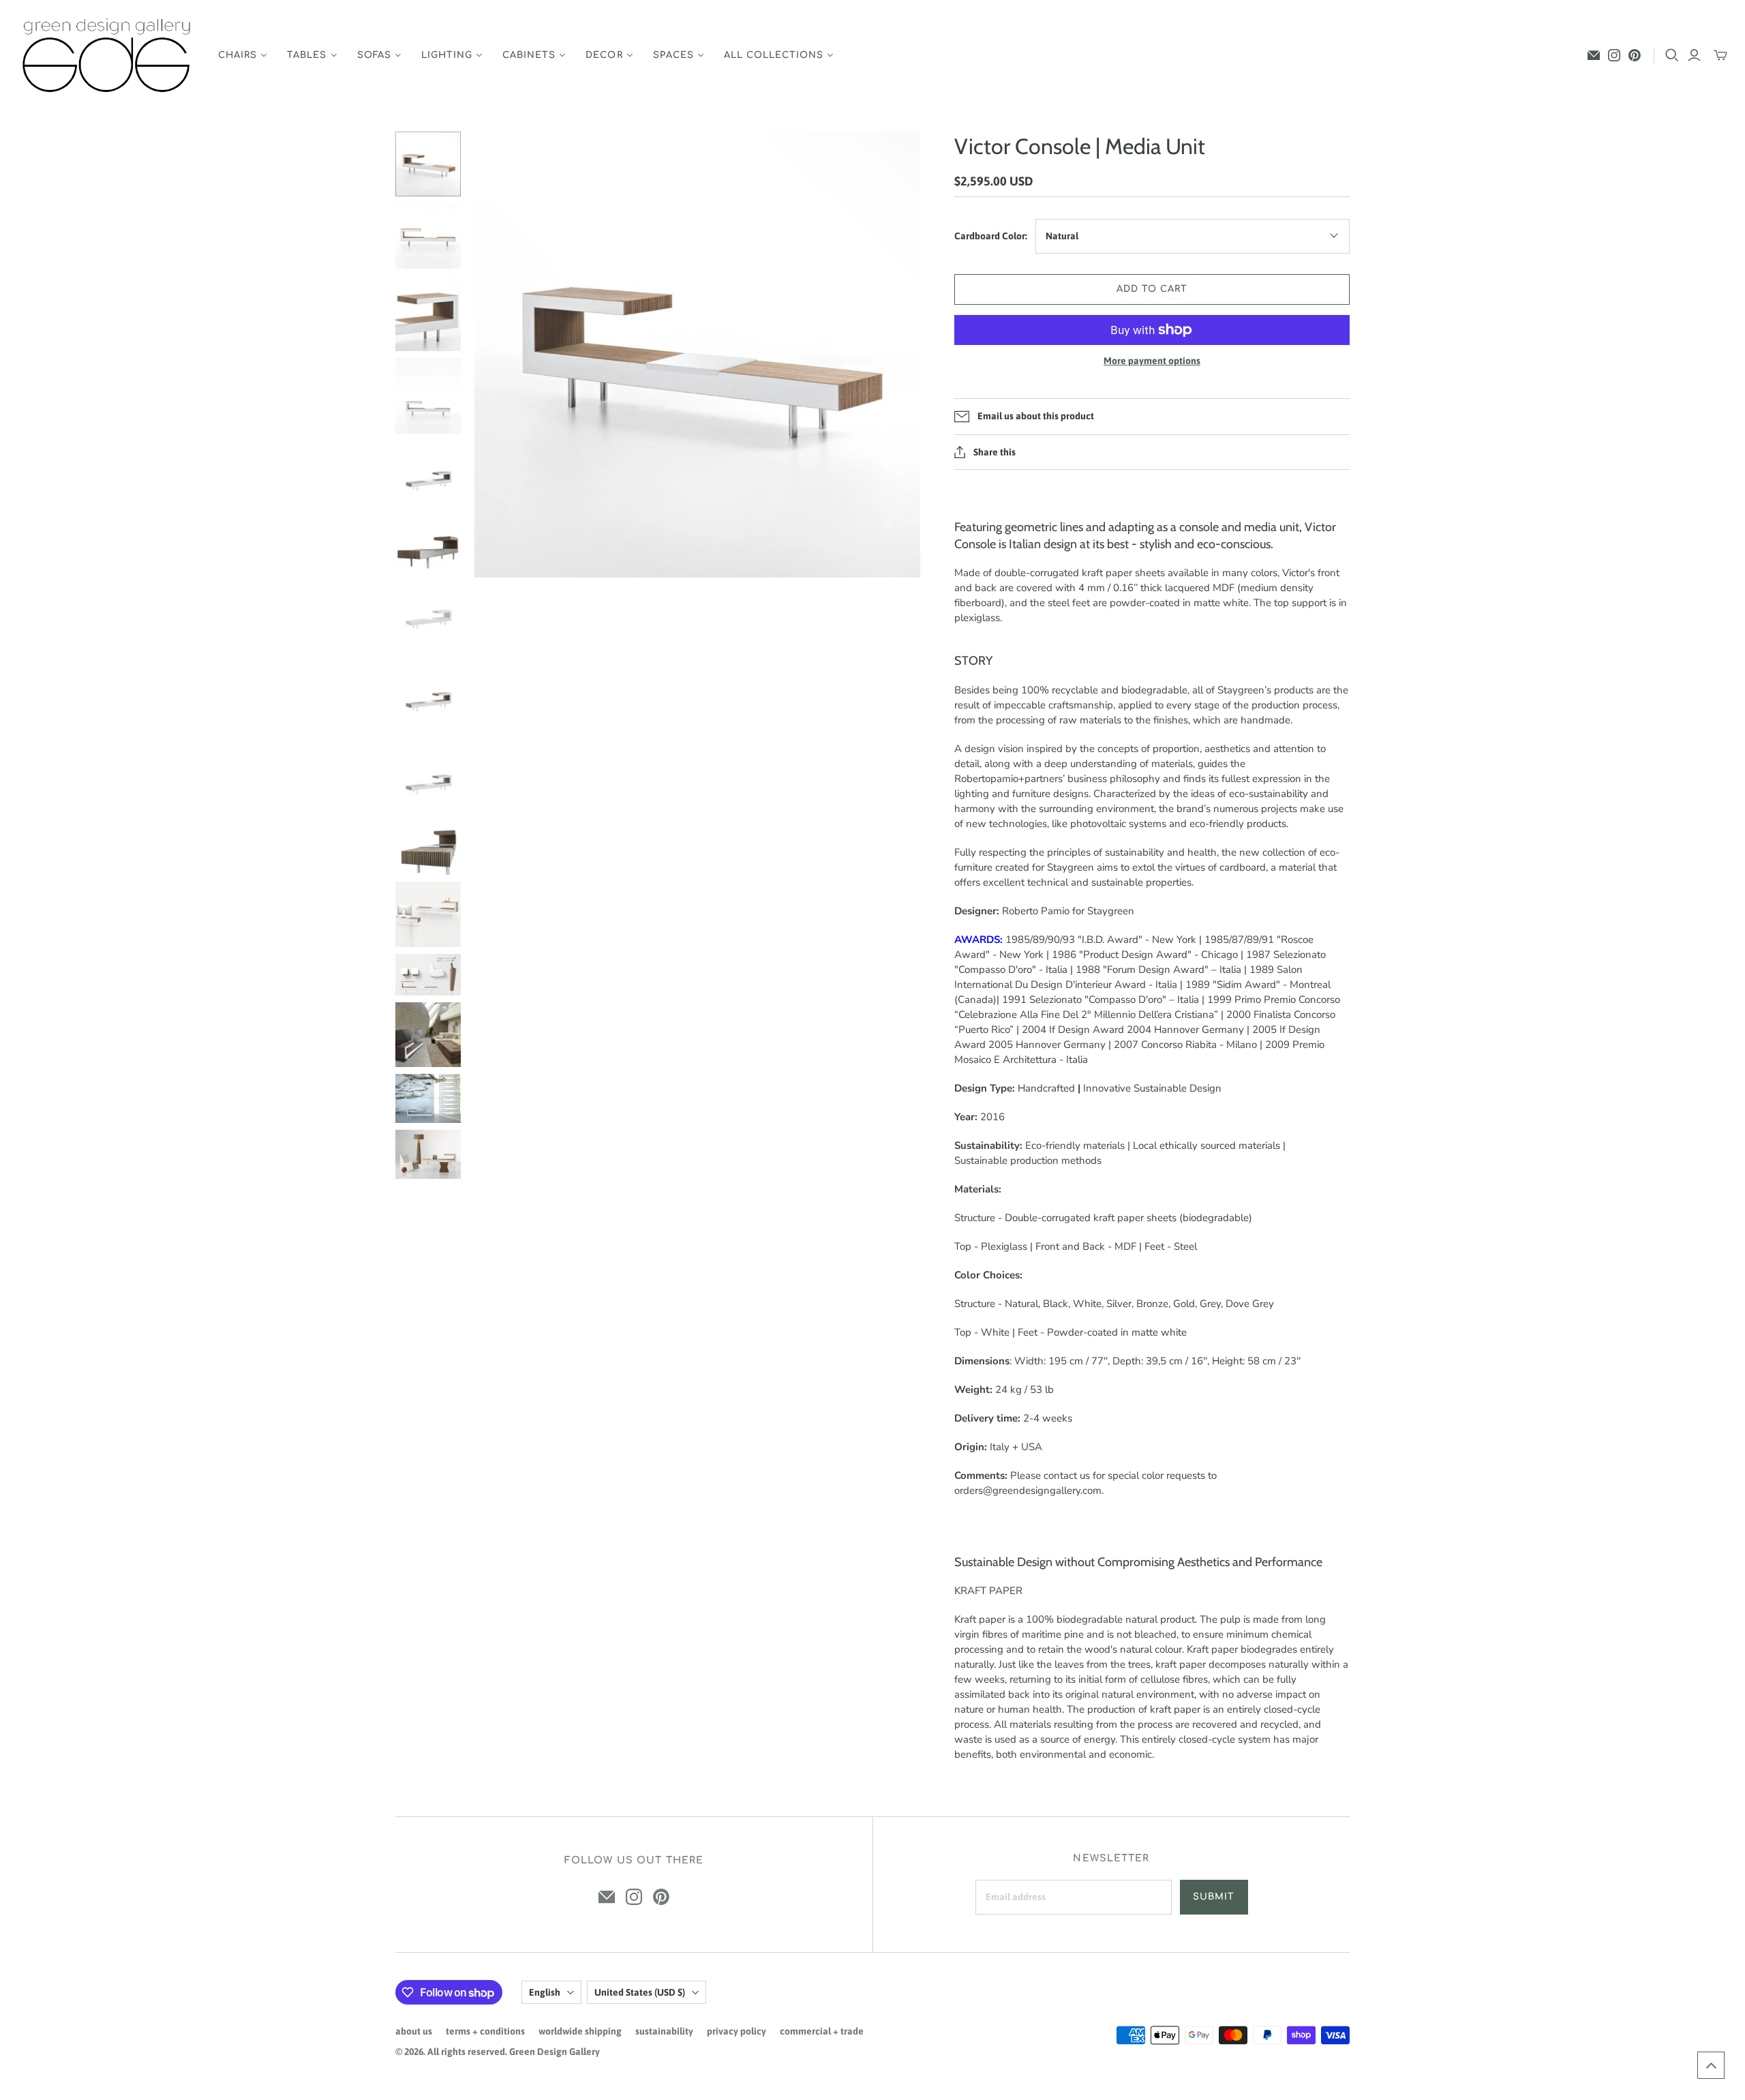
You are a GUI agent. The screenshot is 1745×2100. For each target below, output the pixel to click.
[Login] (1694, 55)
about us (414, 2031)
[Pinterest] (1635, 55)
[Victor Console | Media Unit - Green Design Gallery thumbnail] (428, 164)
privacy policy (737, 2031)
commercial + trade (822, 2031)
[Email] (1594, 55)
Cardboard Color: (991, 236)
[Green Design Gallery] (107, 56)
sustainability (664, 2031)
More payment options (1152, 361)
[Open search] (1672, 55)
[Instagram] (1614, 55)
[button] (1711, 2065)
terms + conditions (485, 2031)
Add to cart (1152, 289)
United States (640, 1992)
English (545, 1992)
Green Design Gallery (555, 2052)
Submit (1214, 1897)
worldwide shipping (580, 2031)
